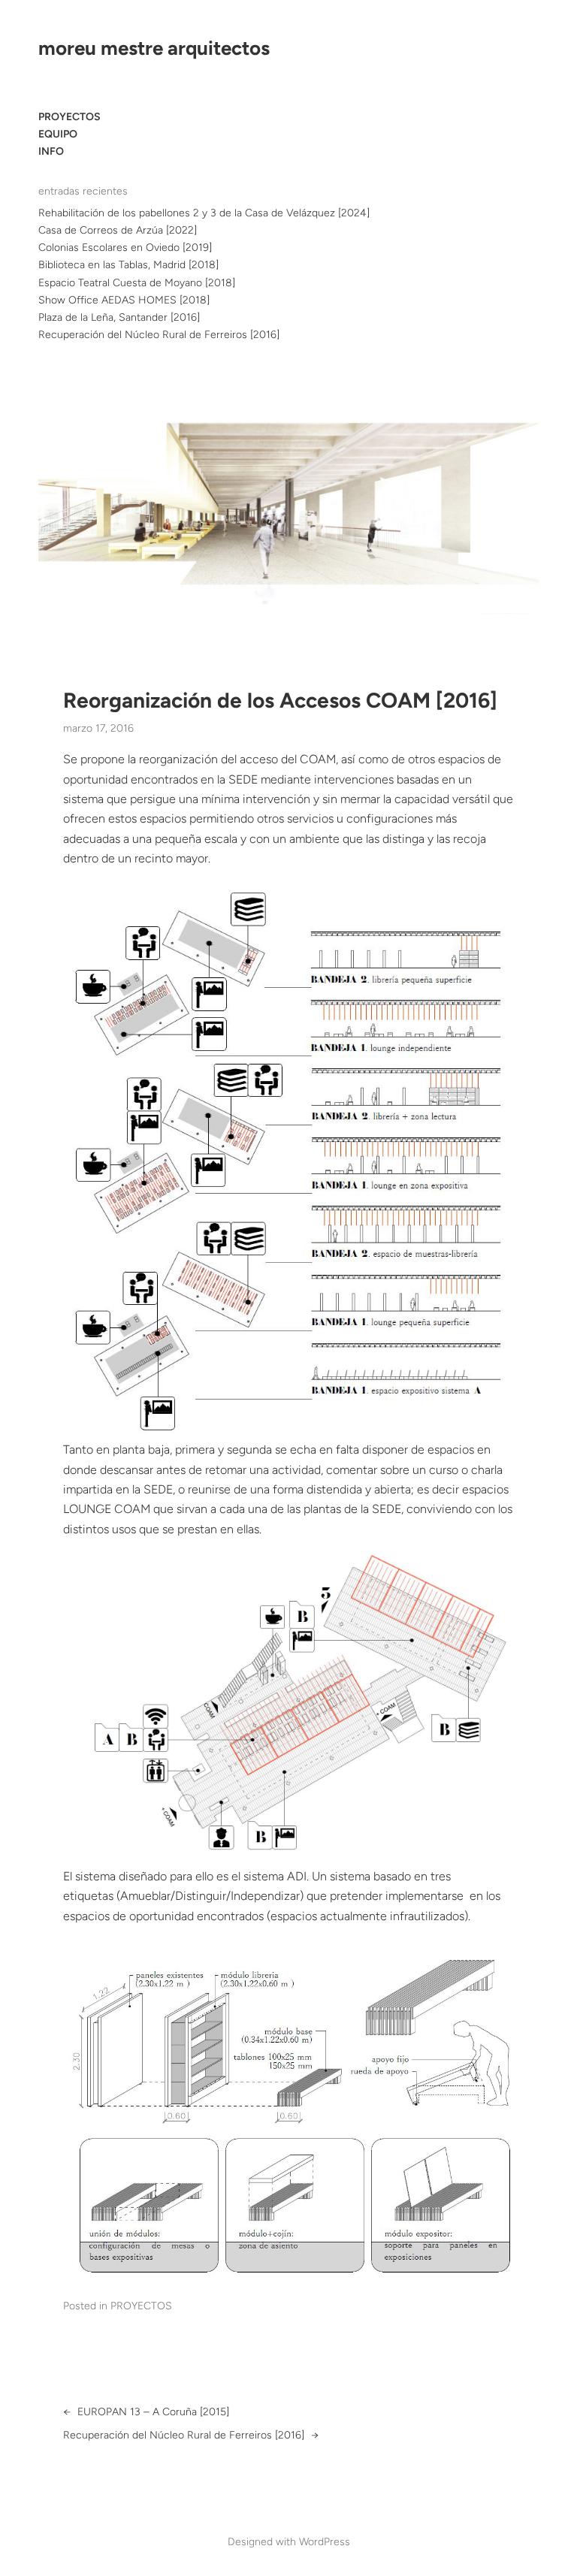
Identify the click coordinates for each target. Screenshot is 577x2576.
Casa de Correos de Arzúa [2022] (118, 230)
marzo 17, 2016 (98, 728)
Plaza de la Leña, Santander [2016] (119, 317)
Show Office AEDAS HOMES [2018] (124, 300)
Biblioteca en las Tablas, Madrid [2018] (128, 265)
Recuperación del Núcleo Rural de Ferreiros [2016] (159, 335)
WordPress (325, 2542)
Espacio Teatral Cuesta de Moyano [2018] (137, 283)
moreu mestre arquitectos (154, 48)
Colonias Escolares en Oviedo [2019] (125, 248)
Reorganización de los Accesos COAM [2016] (280, 701)
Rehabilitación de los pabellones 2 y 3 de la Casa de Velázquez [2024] (204, 213)
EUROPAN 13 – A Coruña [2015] (153, 2412)
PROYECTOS (141, 2306)
